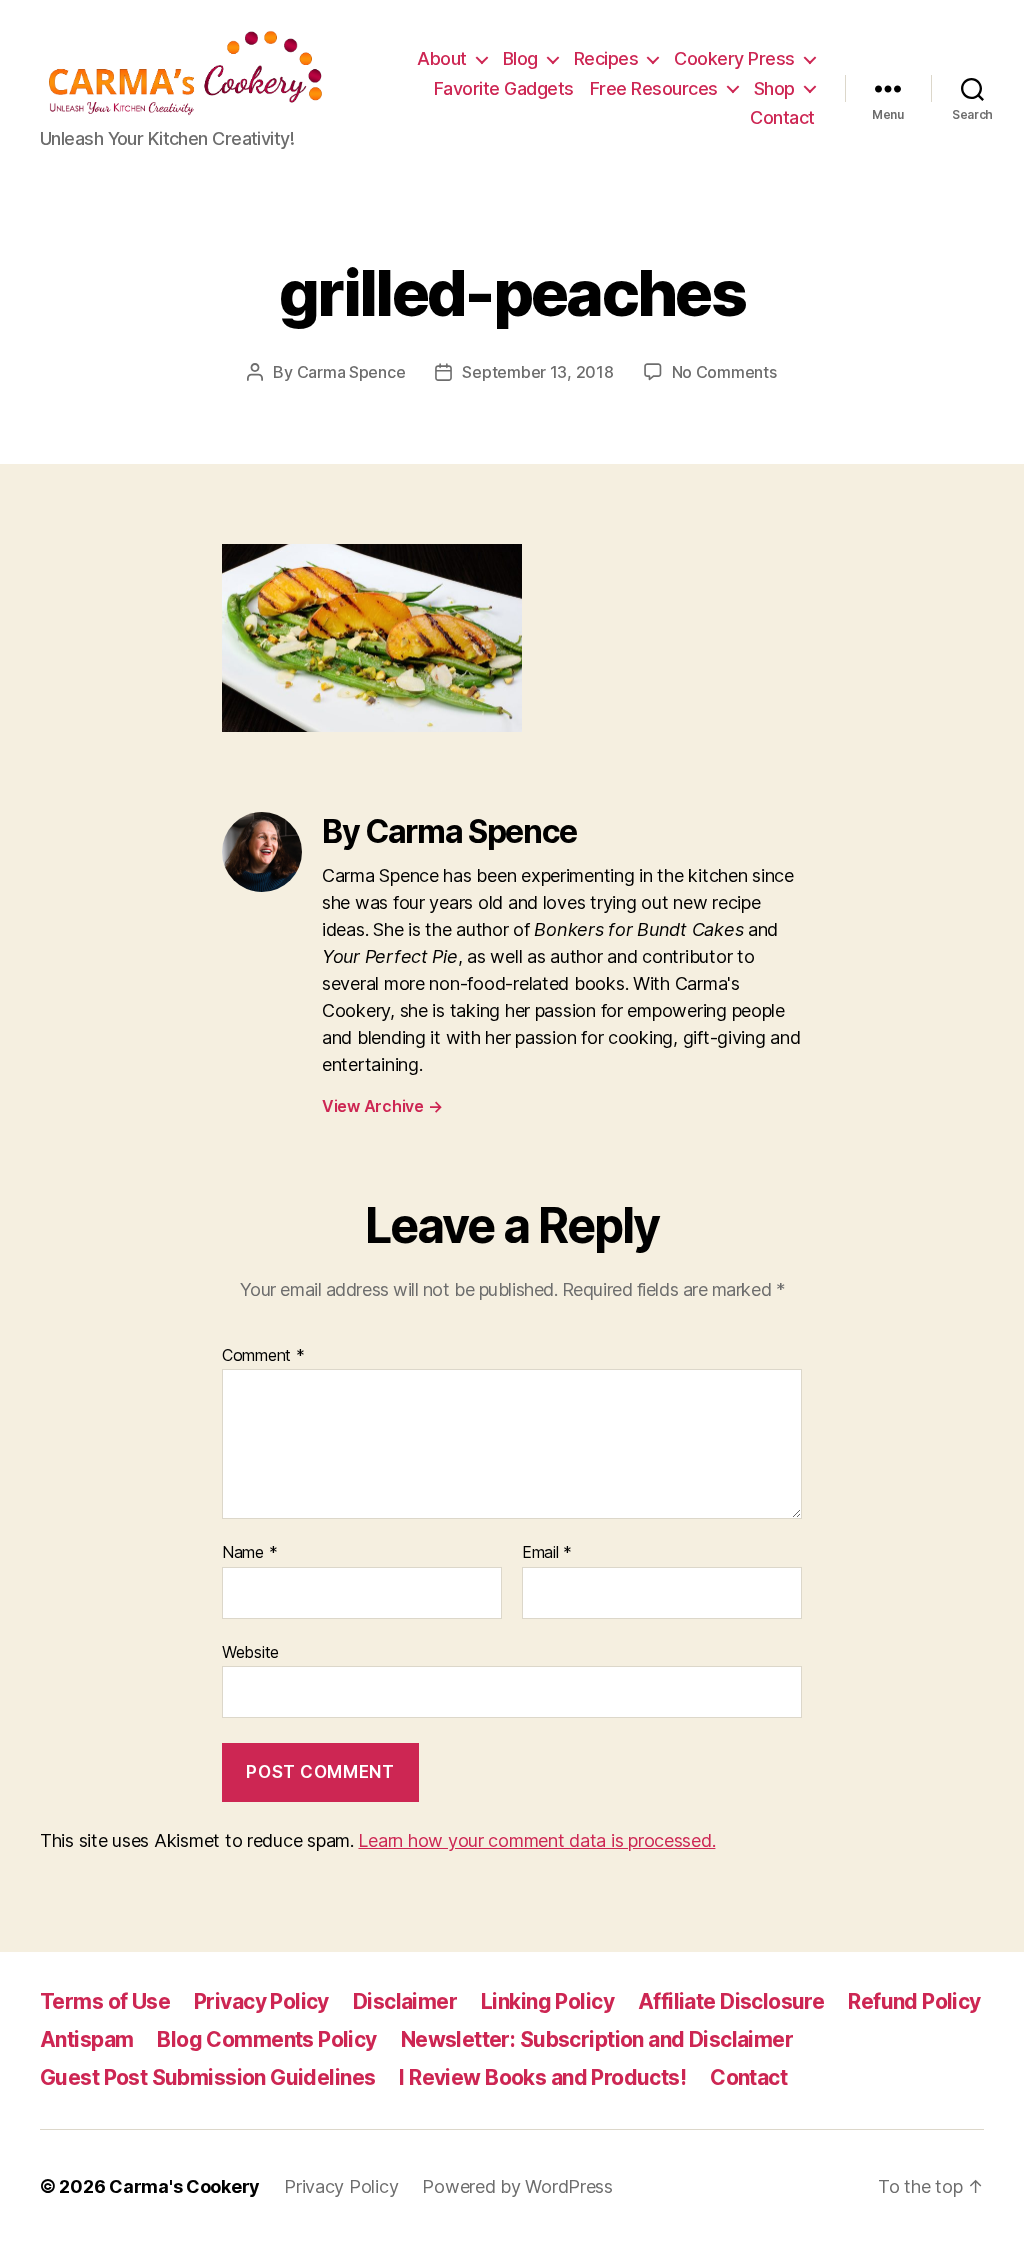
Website (250, 1651)
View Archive (382, 1106)
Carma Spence (351, 372)
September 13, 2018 (537, 372)
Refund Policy (914, 2001)
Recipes (606, 58)
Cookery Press (734, 58)
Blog (520, 58)
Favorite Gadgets (504, 88)
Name (249, 1553)
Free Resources (654, 88)
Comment (263, 1356)
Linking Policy (547, 2001)
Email (547, 1553)
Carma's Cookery (184, 2186)
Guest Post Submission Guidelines (207, 2077)
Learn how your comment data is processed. (536, 1840)
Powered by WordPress (517, 2186)
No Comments (724, 372)
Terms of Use (105, 2001)
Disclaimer (405, 2001)
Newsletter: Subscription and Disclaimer (597, 2039)
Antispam (86, 2039)
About (442, 58)
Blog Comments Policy (266, 2039)
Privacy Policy (261, 2001)
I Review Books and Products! (542, 2077)
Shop (774, 88)
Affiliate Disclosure (731, 2001)
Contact (782, 117)
